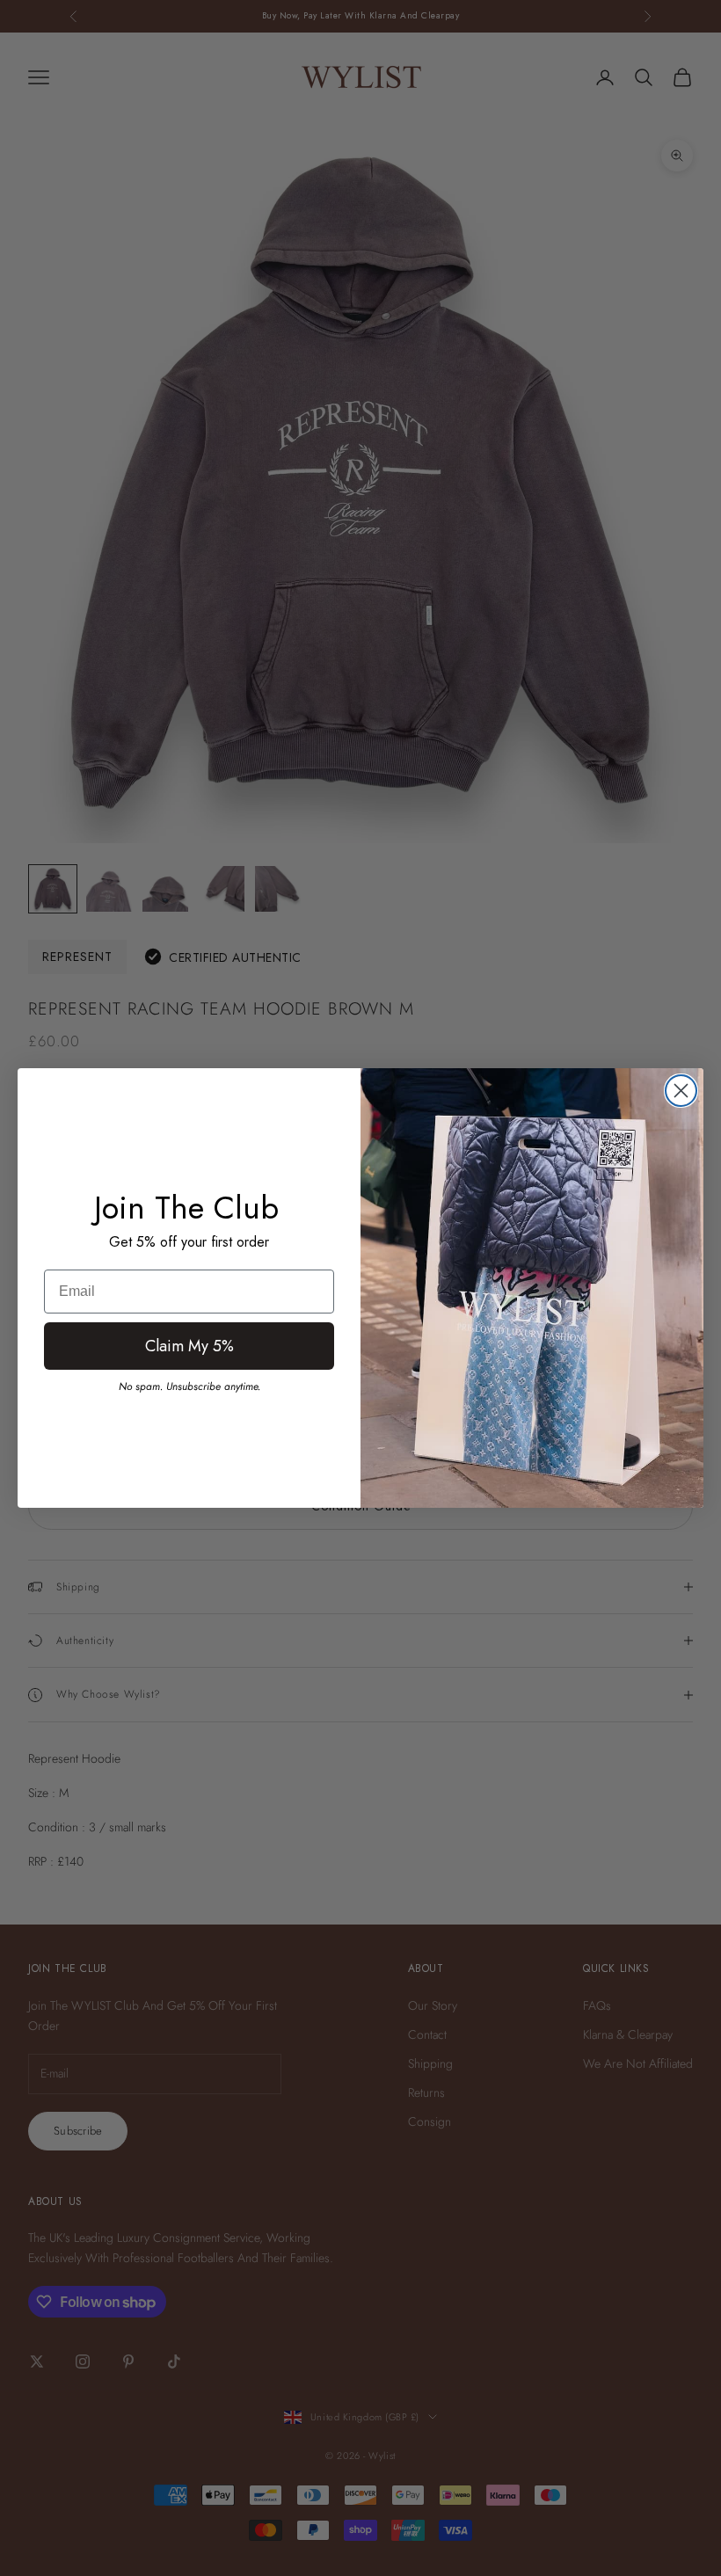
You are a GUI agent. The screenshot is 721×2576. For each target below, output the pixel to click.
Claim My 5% (189, 1346)
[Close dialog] (681, 1091)
